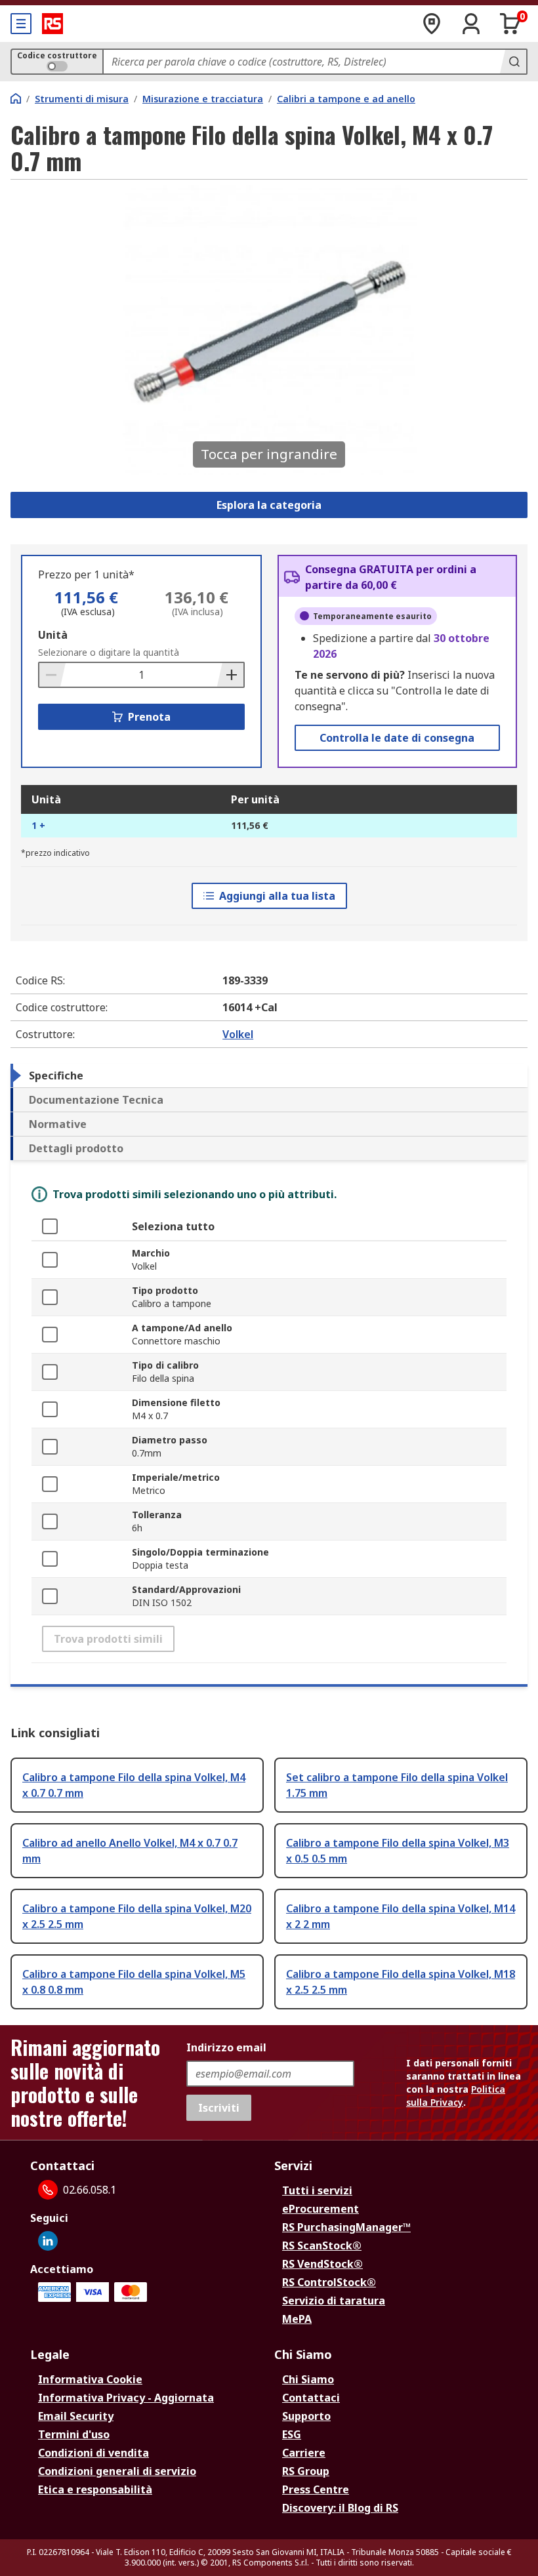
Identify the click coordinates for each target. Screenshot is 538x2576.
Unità (53, 635)
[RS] (52, 24)
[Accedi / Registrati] (471, 24)
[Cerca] (513, 62)
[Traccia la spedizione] (432, 24)
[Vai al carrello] (510, 24)
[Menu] (21, 24)
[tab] (269, 1076)
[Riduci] (52, 675)
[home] (16, 98)
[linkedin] (48, 2241)
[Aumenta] (230, 675)
